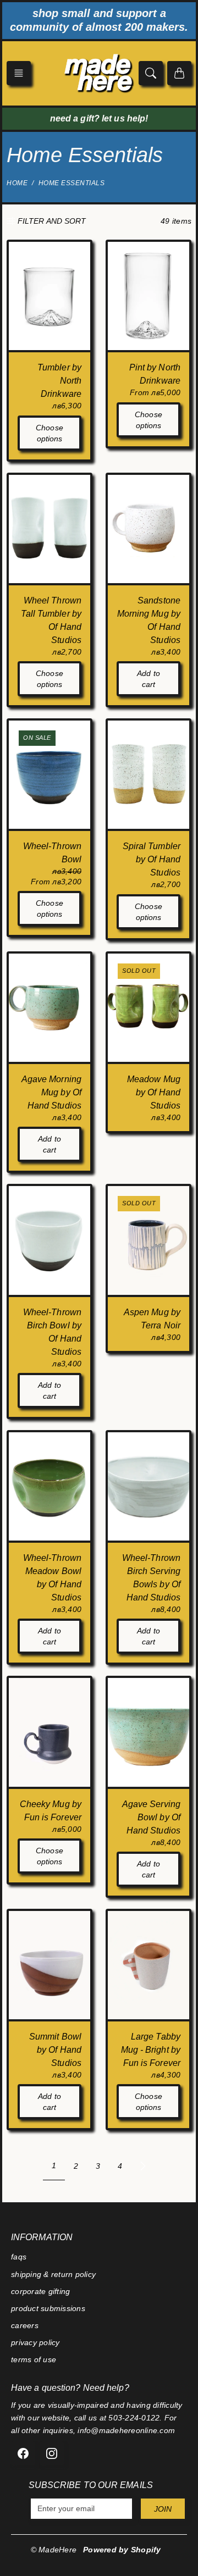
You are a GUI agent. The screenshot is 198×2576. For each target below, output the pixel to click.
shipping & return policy (53, 2274)
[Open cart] (179, 73)
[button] (19, 73)
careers (25, 2325)
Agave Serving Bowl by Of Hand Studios (151, 1817)
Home (17, 183)
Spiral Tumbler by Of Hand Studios (152, 859)
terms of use (34, 2359)
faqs (19, 2257)
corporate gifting (40, 2291)
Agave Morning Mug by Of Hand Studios (51, 1092)
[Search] (151, 73)
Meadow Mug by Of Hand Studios (154, 1092)
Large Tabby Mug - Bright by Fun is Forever (151, 2050)
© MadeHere (54, 2550)
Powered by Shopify (122, 2550)
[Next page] (143, 2166)
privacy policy (35, 2342)
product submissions (48, 2308)
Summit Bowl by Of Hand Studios (55, 2050)
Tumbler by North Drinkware (59, 381)
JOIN (163, 2509)
